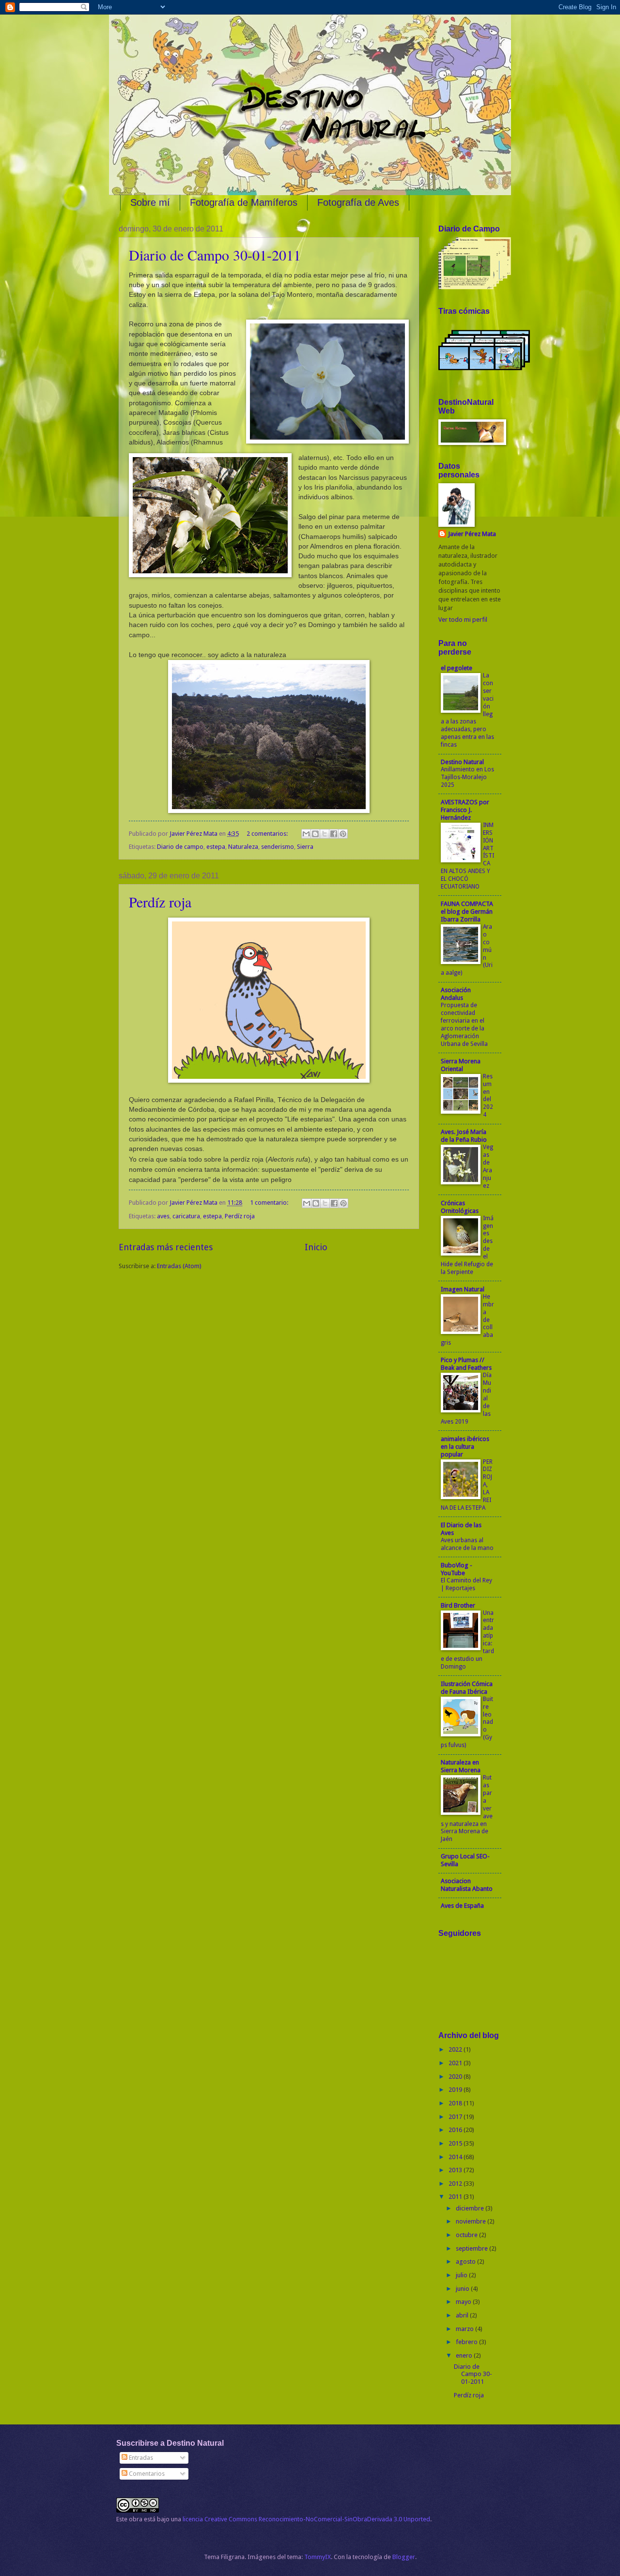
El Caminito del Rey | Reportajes (466, 1584)
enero (465, 2355)
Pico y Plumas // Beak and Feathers (466, 1364)
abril (463, 2315)
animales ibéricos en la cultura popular (465, 1447)
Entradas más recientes (166, 1247)
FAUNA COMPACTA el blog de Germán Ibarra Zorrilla (467, 912)
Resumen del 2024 (488, 1096)
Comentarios (146, 2474)
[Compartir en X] (325, 834)
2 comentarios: (268, 834)
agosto (466, 2262)
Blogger (404, 2557)
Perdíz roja (160, 902)
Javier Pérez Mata (472, 534)
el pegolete (457, 668)
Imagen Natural (463, 1289)
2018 (456, 2103)
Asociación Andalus (456, 994)
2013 (456, 2170)
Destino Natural (462, 762)
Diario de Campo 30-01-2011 (215, 255)
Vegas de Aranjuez (488, 1166)
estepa (216, 847)
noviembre (472, 2221)
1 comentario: (270, 1203)
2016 (456, 2130)
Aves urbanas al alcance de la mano (467, 1544)
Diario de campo (180, 847)
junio (463, 2289)
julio (462, 2275)
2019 (456, 2090)
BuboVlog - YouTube (457, 1569)
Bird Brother (458, 1605)
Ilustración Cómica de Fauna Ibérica (467, 1688)
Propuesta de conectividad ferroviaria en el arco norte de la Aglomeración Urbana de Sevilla (464, 1025)
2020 (456, 2077)
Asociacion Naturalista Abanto (467, 1885)
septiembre (473, 2248)
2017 (456, 2117)
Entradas (140, 2458)
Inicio (316, 1247)
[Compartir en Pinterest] (343, 834)
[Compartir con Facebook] (334, 834)
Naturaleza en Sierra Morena (461, 1766)
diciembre (471, 2208)
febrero (467, 2342)
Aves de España (462, 1906)
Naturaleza (243, 847)
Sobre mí (150, 202)
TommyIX (318, 2557)
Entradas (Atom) (179, 1266)
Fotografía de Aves (358, 202)
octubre (467, 2235)
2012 (456, 2184)
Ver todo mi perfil (463, 620)
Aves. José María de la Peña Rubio (464, 1136)
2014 (456, 2157)
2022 (456, 2049)
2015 (456, 2143)
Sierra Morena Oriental (461, 1065)
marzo (465, 2329)
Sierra (305, 847)
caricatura (186, 1216)
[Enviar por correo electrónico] (306, 834)
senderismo (278, 847)
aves (163, 1216)
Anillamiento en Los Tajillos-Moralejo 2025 (467, 777)
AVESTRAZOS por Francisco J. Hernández (465, 810)
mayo (464, 2302)
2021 (456, 2063)
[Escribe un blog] (315, 834)
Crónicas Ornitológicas (460, 1207)
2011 (456, 2197)
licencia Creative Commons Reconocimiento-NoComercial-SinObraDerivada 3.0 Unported (306, 2519)
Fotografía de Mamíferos (244, 202)
